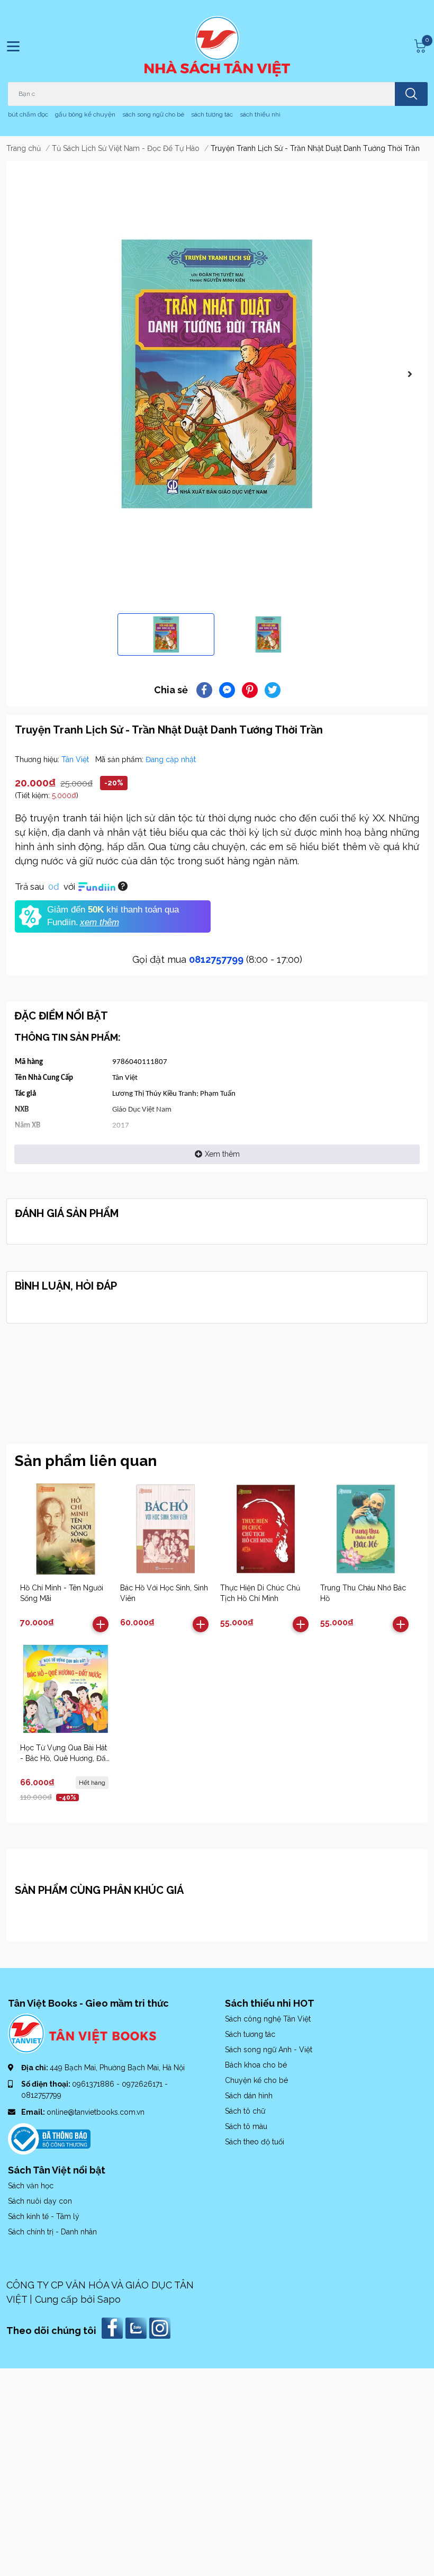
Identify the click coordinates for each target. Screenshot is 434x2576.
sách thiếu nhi (260, 114)
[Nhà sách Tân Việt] (217, 46)
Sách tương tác (250, 2034)
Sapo (109, 2299)
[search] (411, 94)
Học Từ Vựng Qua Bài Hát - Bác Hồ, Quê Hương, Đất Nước (64, 1758)
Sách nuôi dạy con (40, 2201)
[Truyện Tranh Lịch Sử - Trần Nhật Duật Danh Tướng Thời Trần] (217, 374)
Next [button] (410, 374)
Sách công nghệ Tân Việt (268, 2019)
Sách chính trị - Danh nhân (52, 2232)
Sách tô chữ (245, 2111)
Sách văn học (31, 2186)
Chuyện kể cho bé (256, 2080)
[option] (217, 374)
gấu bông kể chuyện (85, 114)
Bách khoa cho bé (256, 2065)
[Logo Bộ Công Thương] (49, 2138)
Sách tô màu (246, 2126)
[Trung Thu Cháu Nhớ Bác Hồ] (366, 1529)
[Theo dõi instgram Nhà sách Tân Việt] (161, 2327)
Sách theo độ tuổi (255, 2142)
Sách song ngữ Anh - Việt (269, 2050)
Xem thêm (222, 1154)
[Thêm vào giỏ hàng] (101, 1624)
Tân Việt (76, 759)
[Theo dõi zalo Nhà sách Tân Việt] (137, 2327)
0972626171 (143, 2084)
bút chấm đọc (28, 114)
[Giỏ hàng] (419, 46)
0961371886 (94, 2084)
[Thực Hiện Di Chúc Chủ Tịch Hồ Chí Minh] (266, 1529)
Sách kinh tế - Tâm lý (44, 2216)
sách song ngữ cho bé (153, 114)
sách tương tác (212, 114)
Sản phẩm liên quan (86, 1461)
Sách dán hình (249, 2096)
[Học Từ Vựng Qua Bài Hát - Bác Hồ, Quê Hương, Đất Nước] (66, 1689)
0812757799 (216, 959)
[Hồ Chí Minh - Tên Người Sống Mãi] (66, 1529)
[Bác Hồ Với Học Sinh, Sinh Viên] (166, 1529)
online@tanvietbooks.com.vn (96, 2112)
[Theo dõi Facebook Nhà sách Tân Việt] (114, 2327)
